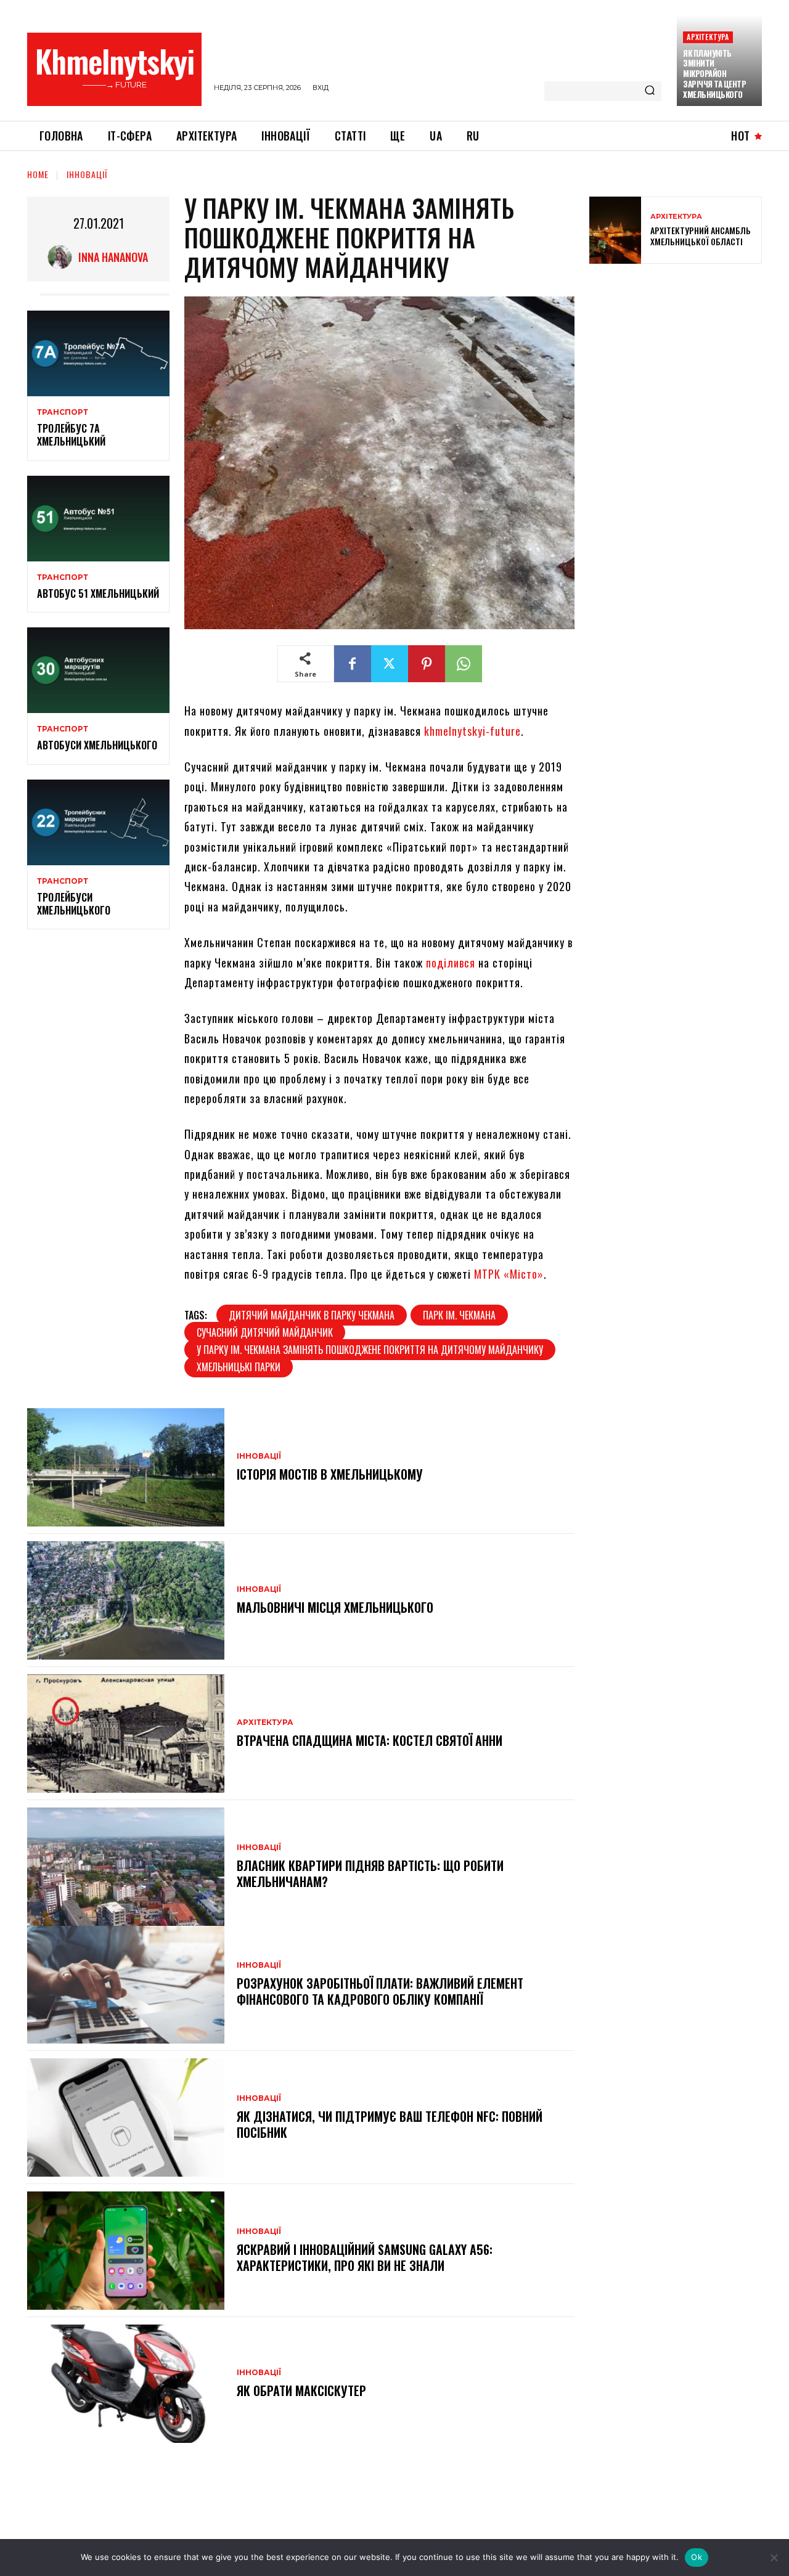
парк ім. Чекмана (459, 1315)
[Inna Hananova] (63, 257)
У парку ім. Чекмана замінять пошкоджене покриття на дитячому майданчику (370, 1350)
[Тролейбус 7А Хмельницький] (98, 353)
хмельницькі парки (239, 1367)
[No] (774, 2558)
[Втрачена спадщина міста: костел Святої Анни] (126, 1734)
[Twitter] (390, 664)
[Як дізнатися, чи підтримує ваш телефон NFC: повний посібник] (126, 2117)
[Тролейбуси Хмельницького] (98, 822)
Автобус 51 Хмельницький (98, 593)
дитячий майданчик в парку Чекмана (312, 1315)
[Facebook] (353, 664)
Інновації (87, 174)
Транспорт (63, 412)
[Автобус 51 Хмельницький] (98, 519)
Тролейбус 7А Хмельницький (71, 435)
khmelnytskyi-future (472, 731)
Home (38, 174)
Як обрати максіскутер (301, 2391)
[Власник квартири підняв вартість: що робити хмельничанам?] (126, 1867)
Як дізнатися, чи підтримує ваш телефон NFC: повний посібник (390, 2124)
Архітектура (708, 37)
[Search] (650, 91)
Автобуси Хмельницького (97, 745)
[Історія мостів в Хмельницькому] (126, 1467)
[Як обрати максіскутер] (126, 2384)
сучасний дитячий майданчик (265, 1332)
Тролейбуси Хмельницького (74, 904)
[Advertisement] (682, 362)
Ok (697, 2557)
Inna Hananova (113, 257)
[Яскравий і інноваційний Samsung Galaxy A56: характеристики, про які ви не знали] (126, 2251)
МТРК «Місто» (509, 1274)
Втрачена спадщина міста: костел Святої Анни (370, 1740)
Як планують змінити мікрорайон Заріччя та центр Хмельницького (714, 74)
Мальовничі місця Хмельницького (337, 1607)
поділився (451, 963)
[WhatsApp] (464, 664)
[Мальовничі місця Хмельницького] (126, 1600)
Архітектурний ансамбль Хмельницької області (701, 236)
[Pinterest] (427, 664)
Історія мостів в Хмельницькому (330, 1474)
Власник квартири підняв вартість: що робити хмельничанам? (370, 1873)
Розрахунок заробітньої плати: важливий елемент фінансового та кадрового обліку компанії (380, 1991)
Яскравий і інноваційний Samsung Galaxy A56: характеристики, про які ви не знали (365, 2257)
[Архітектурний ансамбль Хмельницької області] (615, 230)
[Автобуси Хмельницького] (98, 670)
